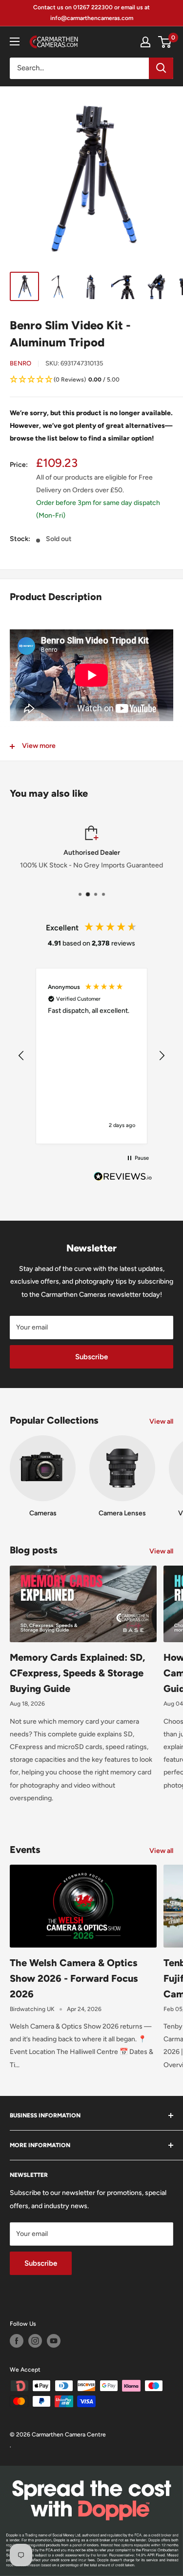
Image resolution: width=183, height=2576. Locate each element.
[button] (91, 380)
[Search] (161, 68)
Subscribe (91, 1357)
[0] (165, 42)
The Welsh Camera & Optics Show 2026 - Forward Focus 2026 (74, 1978)
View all (161, 1421)
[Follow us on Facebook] (17, 2341)
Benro (20, 363)
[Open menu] (15, 41)
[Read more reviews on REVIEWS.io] (123, 1179)
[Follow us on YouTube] (54, 2341)
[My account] (145, 42)
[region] (91, 1056)
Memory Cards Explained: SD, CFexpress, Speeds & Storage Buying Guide (77, 1673)
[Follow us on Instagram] (35, 2341)
